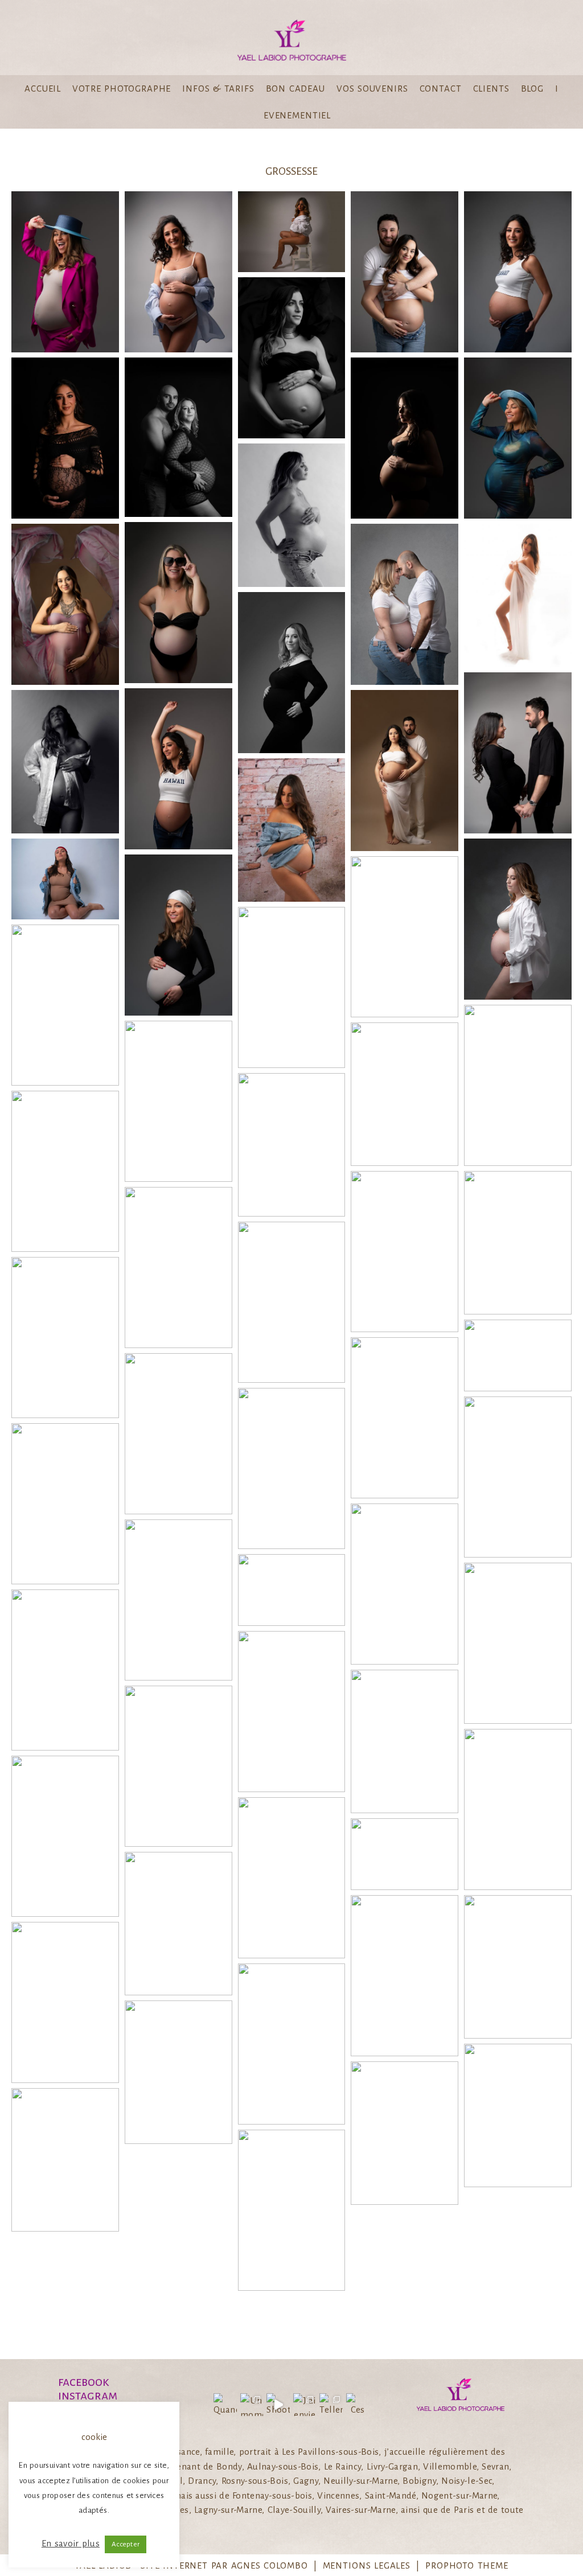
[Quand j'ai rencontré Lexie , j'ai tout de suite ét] (225, 2405)
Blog (532, 89)
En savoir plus (71, 2543)
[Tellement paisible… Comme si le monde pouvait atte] (331, 2405)
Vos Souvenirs (372, 89)
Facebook (84, 2382)
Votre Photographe (122, 89)
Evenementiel (297, 115)
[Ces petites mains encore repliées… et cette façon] (358, 2405)
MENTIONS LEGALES (367, 2565)
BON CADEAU (295, 89)
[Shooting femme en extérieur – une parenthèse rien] (278, 2405)
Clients (491, 89)
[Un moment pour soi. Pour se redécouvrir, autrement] (252, 2405)
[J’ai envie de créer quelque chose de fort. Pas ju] (305, 2405)
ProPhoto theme (467, 2565)
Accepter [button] (126, 2544)
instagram (88, 2396)
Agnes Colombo (270, 2565)
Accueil (43, 89)
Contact (441, 89)
